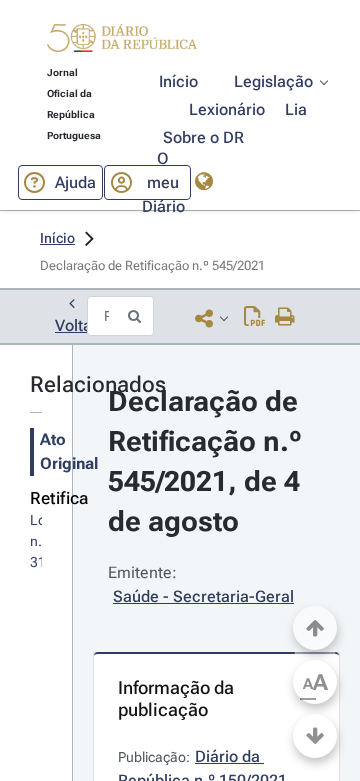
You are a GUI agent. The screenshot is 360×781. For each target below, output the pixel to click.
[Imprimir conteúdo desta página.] (285, 318)
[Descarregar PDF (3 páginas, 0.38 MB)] (254, 318)
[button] (122, 41)
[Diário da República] (122, 42)
